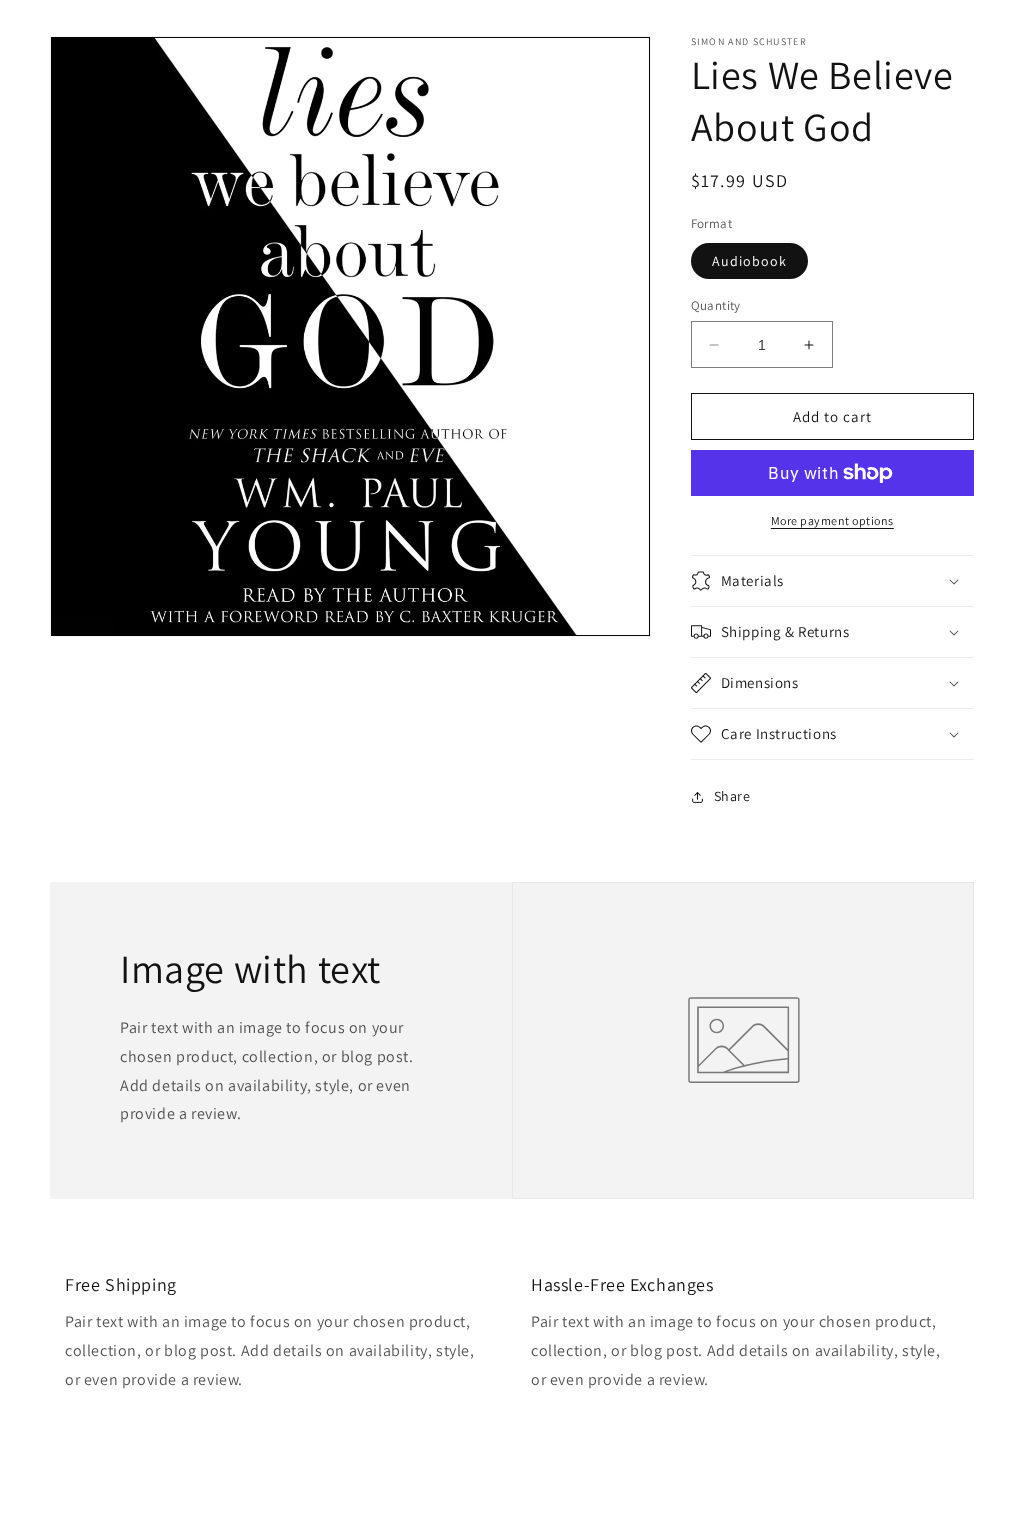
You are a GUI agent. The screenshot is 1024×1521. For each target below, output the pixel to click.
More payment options (832, 520)
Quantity (716, 305)
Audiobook (749, 261)
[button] (832, 581)
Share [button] (732, 796)
